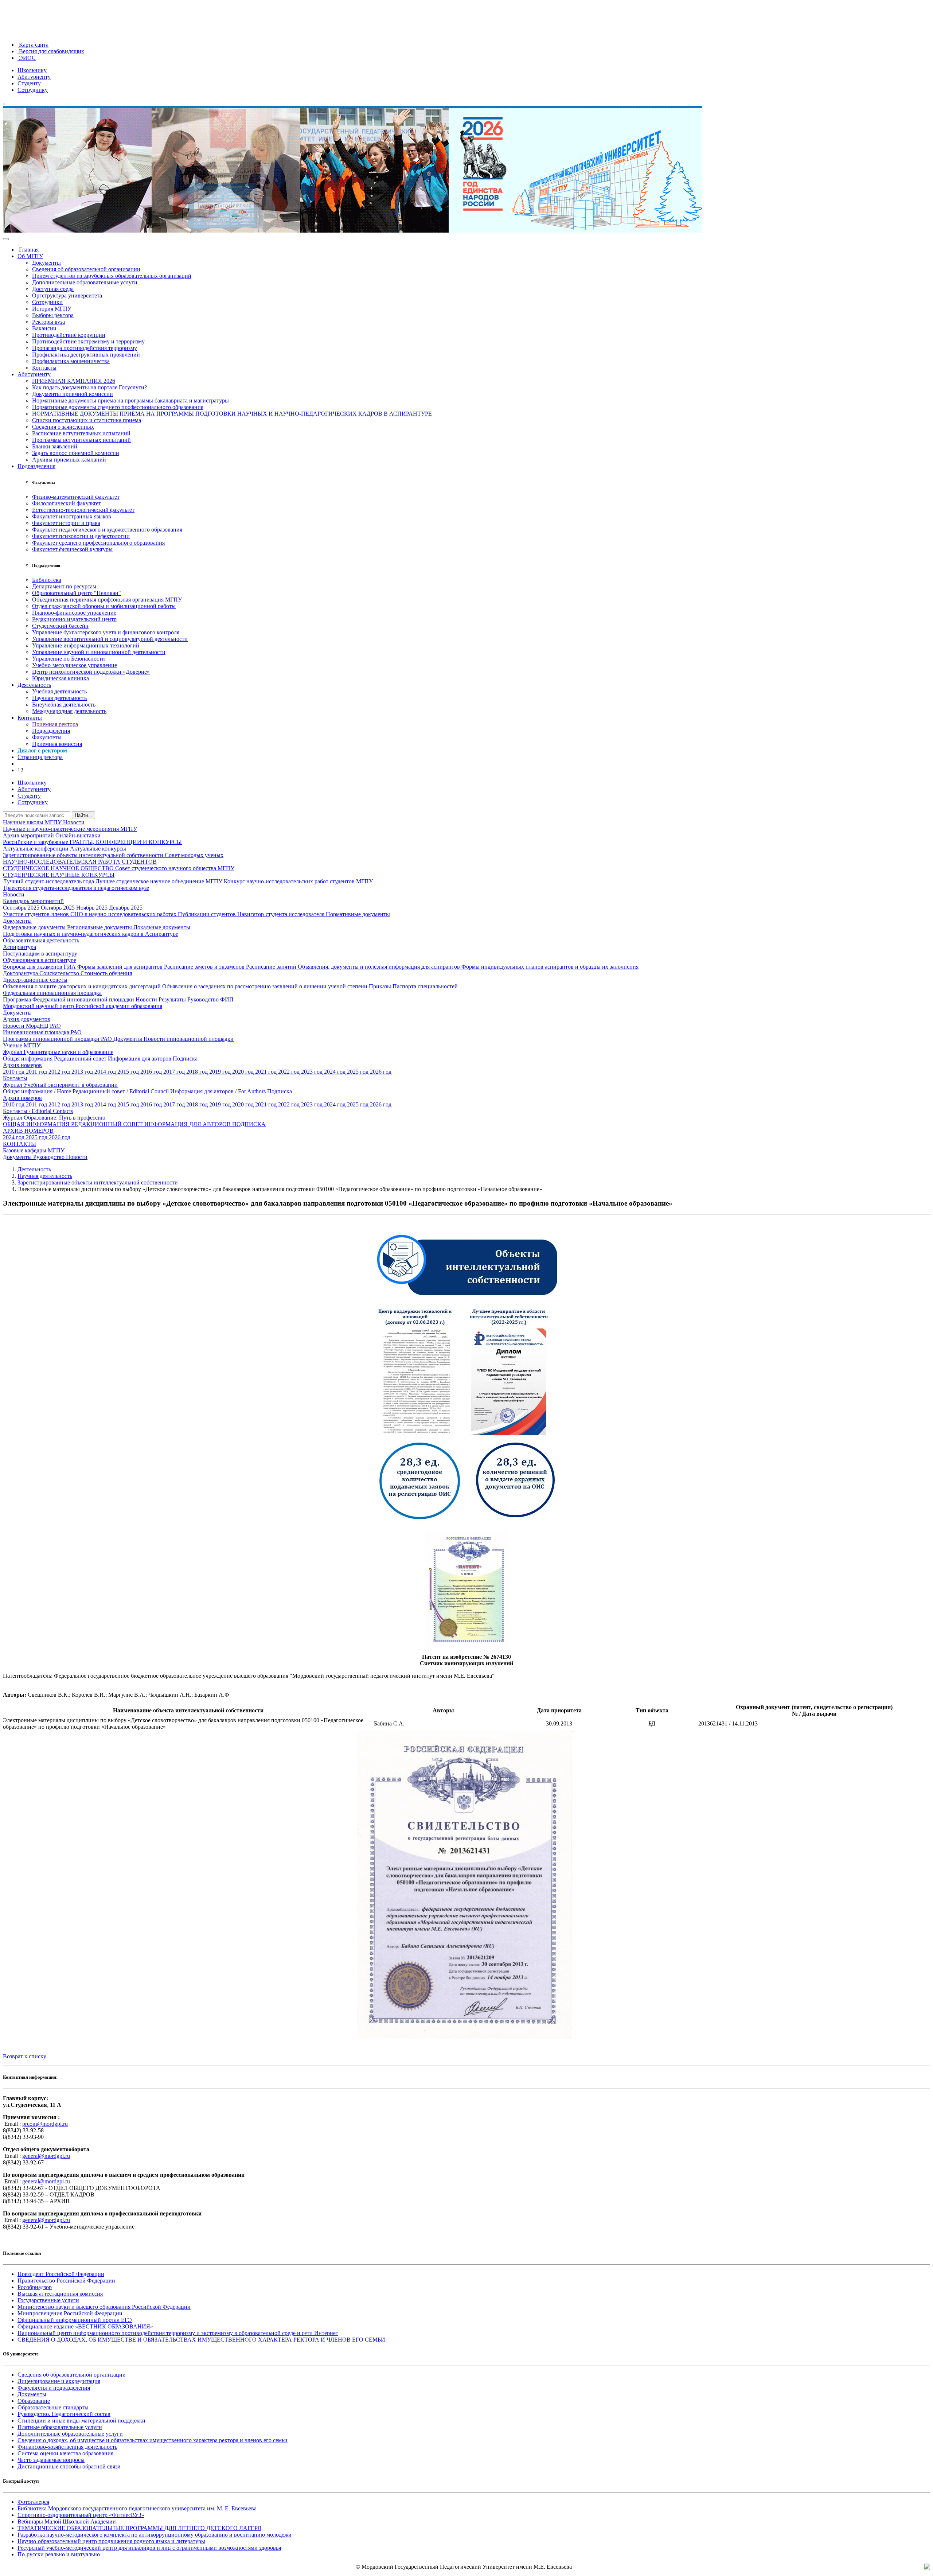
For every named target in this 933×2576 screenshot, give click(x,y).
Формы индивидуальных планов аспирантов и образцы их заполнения (550, 967)
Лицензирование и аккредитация (59, 2381)
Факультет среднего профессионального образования (98, 543)
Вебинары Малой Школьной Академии (67, 2521)
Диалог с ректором (42, 750)
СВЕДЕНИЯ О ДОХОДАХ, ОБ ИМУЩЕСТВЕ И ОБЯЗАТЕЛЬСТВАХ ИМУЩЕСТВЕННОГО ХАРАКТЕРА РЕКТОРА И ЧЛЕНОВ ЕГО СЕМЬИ (201, 2340)
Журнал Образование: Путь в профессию (54, 1118)
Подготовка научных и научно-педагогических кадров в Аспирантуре (91, 934)
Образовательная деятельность (41, 940)
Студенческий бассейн (60, 626)
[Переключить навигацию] (6, 239)
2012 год (60, 1072)
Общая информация (28, 1059)
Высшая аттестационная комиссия (60, 2294)
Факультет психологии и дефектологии (81, 536)
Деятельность (34, 685)
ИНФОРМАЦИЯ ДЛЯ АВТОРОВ (188, 1124)
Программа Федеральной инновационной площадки (69, 999)
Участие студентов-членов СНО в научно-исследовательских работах (90, 914)
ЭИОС (27, 58)
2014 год (106, 1072)
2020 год (244, 1072)
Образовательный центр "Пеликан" (77, 593)
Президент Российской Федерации (61, 2274)
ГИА (71, 967)
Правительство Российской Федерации (66, 2281)
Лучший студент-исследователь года (49, 881)
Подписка (185, 1059)
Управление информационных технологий (86, 645)
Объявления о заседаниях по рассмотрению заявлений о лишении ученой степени (266, 986)
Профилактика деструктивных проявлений (86, 355)
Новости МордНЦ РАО (32, 1026)
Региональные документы (100, 927)
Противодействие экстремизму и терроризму (88, 341)
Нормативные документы (358, 914)
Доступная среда (53, 289)
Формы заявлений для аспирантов (121, 967)
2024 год (335, 1072)
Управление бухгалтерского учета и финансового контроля (106, 632)
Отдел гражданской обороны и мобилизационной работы (104, 606)
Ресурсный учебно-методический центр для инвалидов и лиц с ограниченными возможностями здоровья (149, 2548)
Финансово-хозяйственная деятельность (67, 2447)
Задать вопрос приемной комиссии (76, 453)
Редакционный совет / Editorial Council (121, 1091)
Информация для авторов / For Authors (219, 1091)
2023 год (313, 1072)
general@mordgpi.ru (46, 2156)
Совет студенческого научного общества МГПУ (175, 868)
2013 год (83, 1072)
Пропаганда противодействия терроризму (85, 348)
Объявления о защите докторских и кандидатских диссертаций (83, 986)
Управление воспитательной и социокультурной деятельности (110, 639)
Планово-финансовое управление (74, 613)
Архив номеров (22, 1065)
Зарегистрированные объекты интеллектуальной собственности (84, 855)
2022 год (290, 1072)
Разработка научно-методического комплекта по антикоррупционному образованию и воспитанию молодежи (155, 2535)
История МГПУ (52, 309)
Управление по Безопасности (69, 659)
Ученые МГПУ (22, 1045)
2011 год (37, 1072)
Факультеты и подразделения (54, 2388)
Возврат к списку (25, 2056)
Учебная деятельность (59, 691)
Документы (46, 263)
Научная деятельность (59, 698)
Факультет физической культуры (72, 549)
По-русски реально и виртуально (59, 2554)
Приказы (381, 986)
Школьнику (32, 70)
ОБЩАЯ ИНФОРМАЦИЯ (37, 1124)
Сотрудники (47, 302)
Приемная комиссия (57, 744)
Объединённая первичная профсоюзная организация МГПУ (107, 600)
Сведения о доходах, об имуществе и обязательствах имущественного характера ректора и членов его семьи (153, 2440)
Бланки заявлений (55, 446)
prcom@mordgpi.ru (45, 2124)
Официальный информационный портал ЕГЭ (75, 2320)
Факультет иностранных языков (72, 516)
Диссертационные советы (35, 980)
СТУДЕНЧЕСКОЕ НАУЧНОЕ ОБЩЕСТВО (59, 868)
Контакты (44, 368)
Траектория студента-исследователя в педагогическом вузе (76, 888)
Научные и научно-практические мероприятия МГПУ (70, 829)
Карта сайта (33, 45)
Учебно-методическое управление (75, 665)
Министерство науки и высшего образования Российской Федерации (104, 2307)
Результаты (173, 999)
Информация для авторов (140, 1059)
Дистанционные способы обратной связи (69, 2466)
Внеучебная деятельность (64, 705)
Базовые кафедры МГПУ (34, 1150)
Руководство (50, 1157)
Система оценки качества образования (65, 2453)
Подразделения (36, 466)
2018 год (198, 1072)
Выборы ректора (53, 315)
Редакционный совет (81, 1059)
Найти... (83, 815)
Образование (34, 2401)
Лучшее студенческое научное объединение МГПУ (160, 881)
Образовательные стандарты (53, 2407)
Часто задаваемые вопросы (51, 2460)
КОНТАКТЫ (19, 1144)
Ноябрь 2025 (93, 908)
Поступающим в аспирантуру (40, 954)
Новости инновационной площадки (189, 1039)
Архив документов (27, 1019)
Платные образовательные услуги (60, 2427)
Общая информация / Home (38, 1091)
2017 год (175, 1072)
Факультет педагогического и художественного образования (107, 530)
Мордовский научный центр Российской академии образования (83, 1006)
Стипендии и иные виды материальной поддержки (81, 2421)
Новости (74, 822)
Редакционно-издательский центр (74, 619)
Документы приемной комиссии (73, 394)
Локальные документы (162, 927)
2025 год (358, 1072)
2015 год (129, 1072)
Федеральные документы (35, 927)
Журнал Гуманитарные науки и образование (58, 1052)
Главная (28, 250)
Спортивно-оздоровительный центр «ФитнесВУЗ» (81, 2515)
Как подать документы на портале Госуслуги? (89, 387)
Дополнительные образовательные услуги (85, 282)
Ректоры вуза (48, 322)
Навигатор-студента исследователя (282, 914)
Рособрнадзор (35, 2287)
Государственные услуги (48, 2300)
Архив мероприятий (29, 835)
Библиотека (47, 580)
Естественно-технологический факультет (83, 510)
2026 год (381, 1072)
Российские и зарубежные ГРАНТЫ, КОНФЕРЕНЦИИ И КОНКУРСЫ (92, 842)
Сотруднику (33, 90)
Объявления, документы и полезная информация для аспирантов (380, 967)
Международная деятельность (69, 711)
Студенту (29, 83)
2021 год (267, 1072)
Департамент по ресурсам (64, 586)
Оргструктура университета (67, 295)
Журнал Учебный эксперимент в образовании (60, 1085)
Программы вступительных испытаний (81, 440)
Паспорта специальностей (425, 986)
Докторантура (21, 973)
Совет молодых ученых (194, 855)
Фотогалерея (33, 2502)
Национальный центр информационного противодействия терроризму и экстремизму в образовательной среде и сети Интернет (178, 2333)
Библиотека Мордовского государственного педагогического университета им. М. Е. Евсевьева (137, 2508)
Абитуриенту (34, 77)
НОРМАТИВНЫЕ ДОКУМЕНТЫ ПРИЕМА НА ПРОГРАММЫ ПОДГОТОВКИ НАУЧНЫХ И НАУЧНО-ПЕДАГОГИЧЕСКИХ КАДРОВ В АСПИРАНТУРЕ (232, 414)
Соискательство (60, 973)
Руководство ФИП (210, 999)
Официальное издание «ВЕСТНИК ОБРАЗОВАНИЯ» (85, 2326)
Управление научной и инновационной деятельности (99, 652)
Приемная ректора (55, 724)
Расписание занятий (272, 967)
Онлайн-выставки (78, 835)
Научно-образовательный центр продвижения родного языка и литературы (111, 2541)
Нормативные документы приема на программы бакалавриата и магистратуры (130, 400)
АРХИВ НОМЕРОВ (28, 1131)
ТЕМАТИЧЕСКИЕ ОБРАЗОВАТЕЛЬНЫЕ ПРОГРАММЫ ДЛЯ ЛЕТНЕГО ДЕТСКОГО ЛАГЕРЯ (139, 2528)
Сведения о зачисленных (63, 427)
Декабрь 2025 (126, 908)
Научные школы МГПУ (33, 822)
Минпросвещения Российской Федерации (70, 2313)
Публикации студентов (208, 914)
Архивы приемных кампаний (69, 460)
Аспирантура (19, 947)
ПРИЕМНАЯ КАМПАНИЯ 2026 (74, 381)
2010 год (14, 1072)
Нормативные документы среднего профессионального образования (118, 407)
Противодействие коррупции (69, 335)
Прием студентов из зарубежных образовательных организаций (112, 276)
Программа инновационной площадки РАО (58, 1039)
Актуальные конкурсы (98, 849)
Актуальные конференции (36, 849)
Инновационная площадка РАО (42, 1032)
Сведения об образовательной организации (86, 269)
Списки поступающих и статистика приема (87, 420)
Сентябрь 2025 (22, 908)
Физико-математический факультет (76, 497)
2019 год (221, 1072)
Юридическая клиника (60, 678)
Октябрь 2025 (58, 908)
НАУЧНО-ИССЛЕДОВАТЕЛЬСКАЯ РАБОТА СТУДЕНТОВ (80, 862)
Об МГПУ (30, 256)
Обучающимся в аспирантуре (40, 960)
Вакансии (44, 328)
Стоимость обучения (106, 973)
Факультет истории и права (66, 523)
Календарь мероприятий (33, 901)
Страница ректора (40, 757)
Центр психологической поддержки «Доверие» (91, 672)
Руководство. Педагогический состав (64, 2414)
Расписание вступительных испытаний (81, 433)
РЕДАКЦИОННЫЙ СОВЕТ (108, 1124)
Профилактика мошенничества (71, 361)
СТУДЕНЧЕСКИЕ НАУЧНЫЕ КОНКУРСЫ (59, 875)
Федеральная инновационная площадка (52, 993)
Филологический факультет (67, 503)
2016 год (152, 1072)
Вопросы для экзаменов (33, 967)
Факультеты (47, 737)
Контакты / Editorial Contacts (38, 1111)
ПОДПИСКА (249, 1124)
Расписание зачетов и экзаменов (205, 967)
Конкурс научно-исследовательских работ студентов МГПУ (298, 881)
